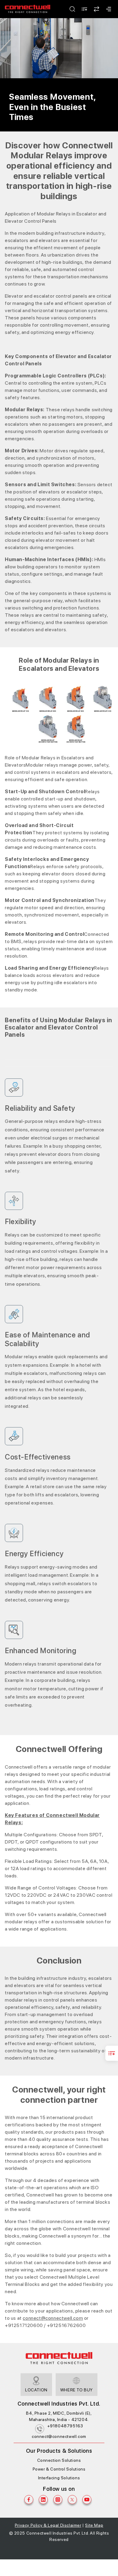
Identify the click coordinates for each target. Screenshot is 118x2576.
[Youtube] (87, 2500)
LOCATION (36, 2390)
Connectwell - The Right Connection (28, 9)
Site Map (94, 2525)
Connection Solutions (59, 2460)
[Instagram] (58, 2500)
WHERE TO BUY (77, 2390)
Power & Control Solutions (59, 2469)
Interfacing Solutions (59, 2478)
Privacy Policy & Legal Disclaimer (48, 2525)
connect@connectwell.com (59, 2436)
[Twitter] (72, 2500)
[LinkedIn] (43, 2500)
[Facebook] (29, 2500)
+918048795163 (65, 2426)
